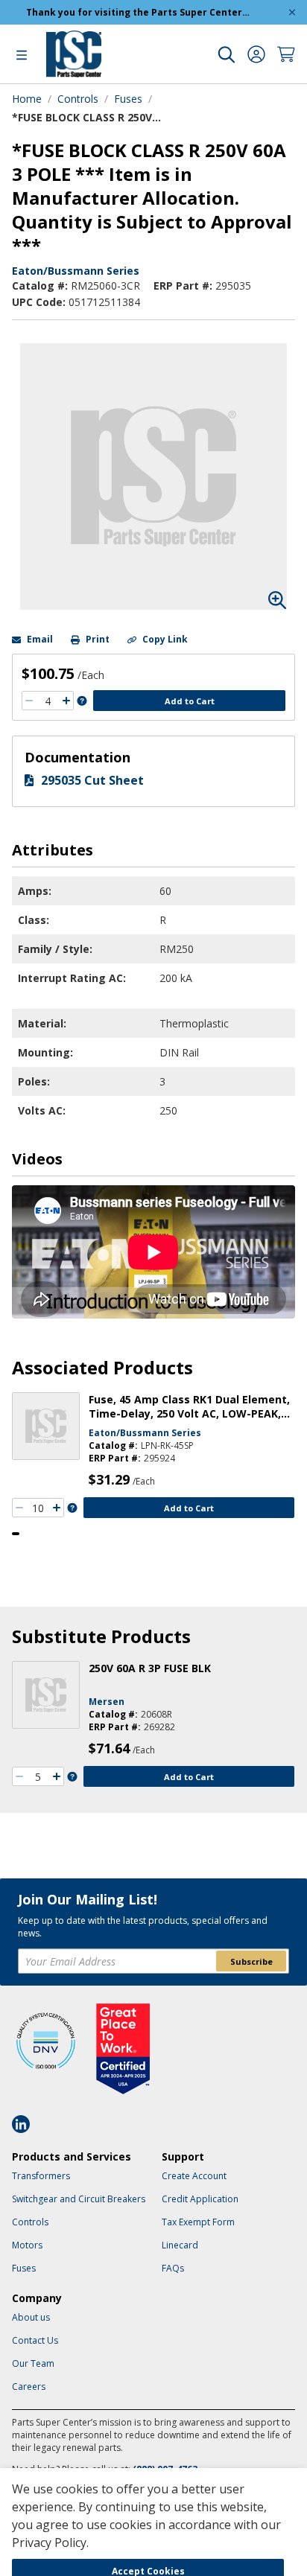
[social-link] (25, 2124)
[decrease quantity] (29, 701)
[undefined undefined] (227, 54)
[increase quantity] (66, 701)
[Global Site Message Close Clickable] (292, 12)
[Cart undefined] (286, 54)
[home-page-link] (74, 54)
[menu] (22, 54)
